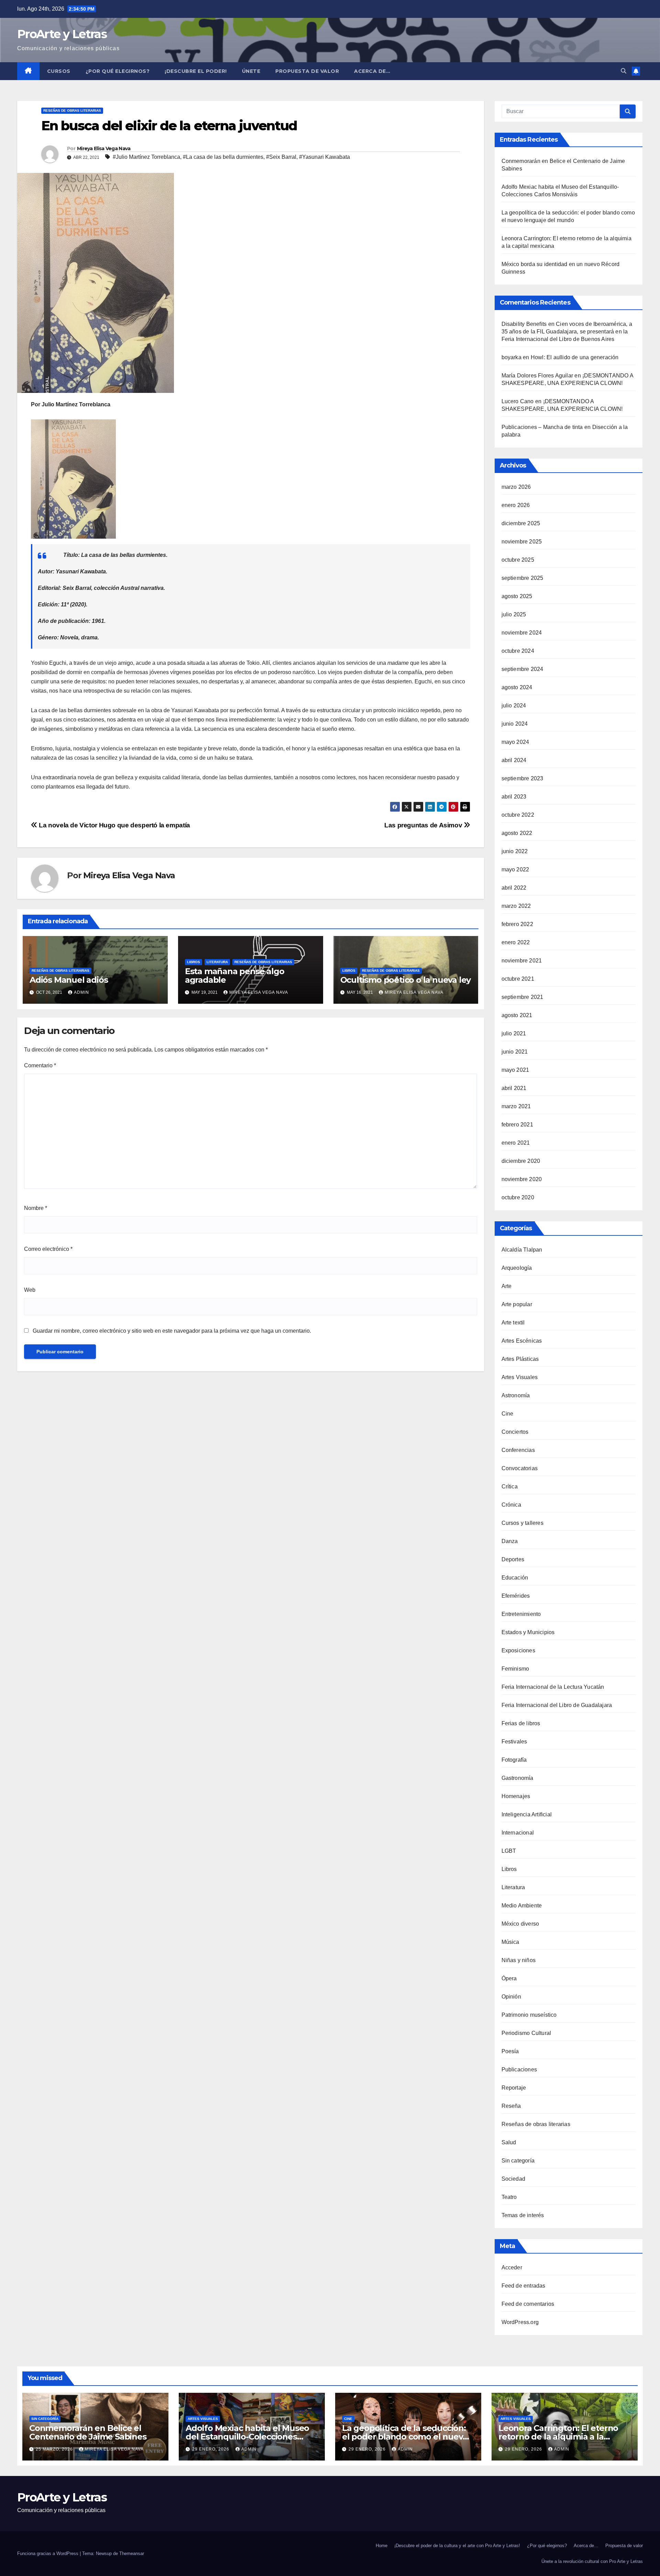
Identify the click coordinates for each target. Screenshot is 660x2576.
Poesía (510, 2051)
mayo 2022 (515, 869)
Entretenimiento (521, 1614)
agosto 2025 (517, 596)
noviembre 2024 (522, 633)
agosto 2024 (517, 687)
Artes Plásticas (520, 1359)
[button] (624, 71)
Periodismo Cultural (526, 2033)
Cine (508, 1414)
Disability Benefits (524, 324)
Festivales (514, 1742)
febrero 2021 (517, 1125)
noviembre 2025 (522, 542)
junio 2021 (515, 1052)
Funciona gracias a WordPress (48, 2553)
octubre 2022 (518, 815)
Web (30, 1290)
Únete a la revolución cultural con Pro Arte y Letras (592, 2561)
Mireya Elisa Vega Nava (104, 148)
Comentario (40, 1065)
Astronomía (516, 1395)
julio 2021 (514, 1033)
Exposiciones (518, 1650)
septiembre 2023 (522, 778)
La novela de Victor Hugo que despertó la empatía (114, 825)
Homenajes (516, 1796)
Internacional (518, 1833)
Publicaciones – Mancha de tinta (542, 427)
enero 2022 (516, 942)
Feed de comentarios (528, 2304)
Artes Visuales (520, 1377)
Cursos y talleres (522, 1523)
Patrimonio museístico (529, 2015)
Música (510, 1942)
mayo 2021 (515, 1070)
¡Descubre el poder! (196, 71)
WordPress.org (520, 2322)
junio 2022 (515, 851)
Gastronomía (518, 1778)
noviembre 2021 (522, 961)
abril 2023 (514, 797)
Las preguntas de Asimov (424, 825)
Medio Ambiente (522, 1906)
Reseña (511, 2106)
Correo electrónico (48, 1249)
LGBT (509, 1851)
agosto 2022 (517, 833)
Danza (510, 1541)
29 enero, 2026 (211, 2449)
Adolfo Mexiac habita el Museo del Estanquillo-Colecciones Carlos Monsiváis (247, 2437)
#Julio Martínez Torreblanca (146, 157)
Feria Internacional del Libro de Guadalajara (557, 1705)
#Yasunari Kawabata (324, 157)
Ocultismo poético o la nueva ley (406, 980)
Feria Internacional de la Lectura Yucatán (553, 1687)
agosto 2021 (517, 1015)
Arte (507, 1286)
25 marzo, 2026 (55, 2449)
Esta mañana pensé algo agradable (235, 976)
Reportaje (514, 2088)
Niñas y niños (519, 1960)
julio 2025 (514, 614)
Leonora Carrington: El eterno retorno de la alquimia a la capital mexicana (558, 2437)
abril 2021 (514, 1088)
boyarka (511, 357)
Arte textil (513, 1323)
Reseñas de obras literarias (72, 111)
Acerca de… (372, 71)
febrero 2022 (517, 924)
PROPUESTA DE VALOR (307, 71)
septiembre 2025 (522, 578)
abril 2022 (514, 888)
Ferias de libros (521, 1723)
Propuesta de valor (624, 2546)
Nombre (36, 1208)
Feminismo (515, 1669)
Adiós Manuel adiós (69, 980)
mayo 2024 (515, 742)
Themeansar (132, 2553)
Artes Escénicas (522, 1341)
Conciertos (515, 1432)
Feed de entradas (524, 2286)
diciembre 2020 (521, 1161)
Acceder (512, 2267)
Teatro (509, 2197)
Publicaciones (519, 2069)
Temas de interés (523, 2215)
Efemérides (516, 1596)
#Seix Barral (281, 157)
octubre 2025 (518, 560)
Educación (515, 1578)
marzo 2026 (516, 487)
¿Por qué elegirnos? (118, 71)
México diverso (520, 1924)
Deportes (513, 1559)
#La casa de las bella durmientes (223, 157)
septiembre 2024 (522, 669)
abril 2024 (514, 760)
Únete (251, 71)
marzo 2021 (516, 1106)
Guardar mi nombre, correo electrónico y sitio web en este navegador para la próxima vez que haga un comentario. (172, 1331)
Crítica (510, 1487)
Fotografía (514, 1760)
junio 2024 (515, 724)
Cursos (59, 71)
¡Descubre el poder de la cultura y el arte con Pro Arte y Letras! (457, 2546)
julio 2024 (514, 706)
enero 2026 (516, 505)
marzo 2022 (516, 906)
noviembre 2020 (522, 1179)
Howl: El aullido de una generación (575, 357)
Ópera (509, 1978)
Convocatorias (520, 1468)
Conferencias (518, 1450)
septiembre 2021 (522, 997)
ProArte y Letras (62, 34)
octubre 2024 (518, 651)
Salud (509, 2142)
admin (81, 992)
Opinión (511, 1997)
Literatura (217, 962)
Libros (194, 962)
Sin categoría (518, 2161)
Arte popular (517, 1304)
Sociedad (514, 2179)
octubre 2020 (518, 1197)
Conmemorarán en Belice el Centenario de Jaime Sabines (88, 2432)
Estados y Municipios (528, 1632)
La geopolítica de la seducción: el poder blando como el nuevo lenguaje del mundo (405, 2437)
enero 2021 (516, 1143)
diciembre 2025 (521, 523)
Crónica (511, 1505)
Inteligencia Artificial (527, 1814)
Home (382, 2546)
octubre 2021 (518, 979)
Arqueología (517, 1268)
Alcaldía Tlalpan (522, 1250)
